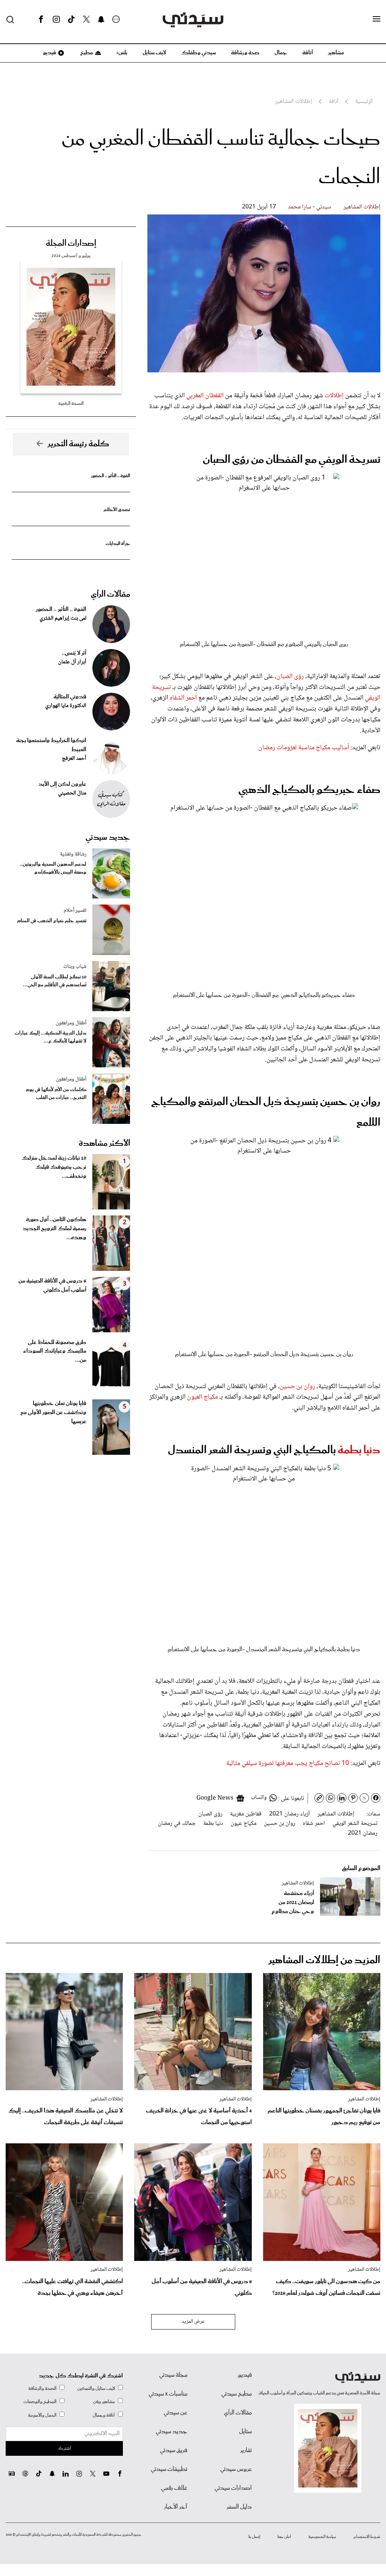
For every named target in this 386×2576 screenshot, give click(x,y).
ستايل (245, 2432)
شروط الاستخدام (367, 2537)
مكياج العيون (202, 1397)
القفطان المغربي (205, 396)
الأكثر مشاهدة (104, 1143)
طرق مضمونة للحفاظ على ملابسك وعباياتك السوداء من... (55, 1352)
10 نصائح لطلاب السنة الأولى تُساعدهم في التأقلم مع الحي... (55, 981)
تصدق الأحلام (117, 510)
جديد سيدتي (108, 837)
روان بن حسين (297, 1387)
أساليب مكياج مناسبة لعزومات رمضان (304, 748)
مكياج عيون (244, 1824)
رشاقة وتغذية (73, 854)
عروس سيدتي (236, 2469)
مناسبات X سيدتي (168, 2394)
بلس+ (122, 53)
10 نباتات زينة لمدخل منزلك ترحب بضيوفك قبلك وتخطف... (54, 1167)
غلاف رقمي (174, 2488)
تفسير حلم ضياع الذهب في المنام (52, 921)
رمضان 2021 (363, 1833)
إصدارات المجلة (71, 243)
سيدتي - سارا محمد (310, 207)
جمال (281, 53)
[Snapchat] (101, 20)
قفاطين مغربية (246, 1814)
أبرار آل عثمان (72, 662)
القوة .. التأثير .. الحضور (110, 476)
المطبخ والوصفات (40, 2402)
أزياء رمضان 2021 (289, 1814)
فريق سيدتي (174, 2450)
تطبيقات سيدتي (169, 2469)
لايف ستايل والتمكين (96, 2389)
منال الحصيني (72, 793)
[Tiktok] (71, 20)
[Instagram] (56, 20)
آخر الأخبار (176, 2507)
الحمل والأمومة (42, 2415)
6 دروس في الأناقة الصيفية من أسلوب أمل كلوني (52, 1286)
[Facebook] (41, 20)
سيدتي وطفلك (199, 53)
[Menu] (377, 19)
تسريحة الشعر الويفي (355, 1824)
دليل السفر (239, 2507)
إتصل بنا (254, 2537)
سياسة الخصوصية (322, 2537)
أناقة (308, 53)
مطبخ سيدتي (237, 2394)
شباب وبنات (75, 967)
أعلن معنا (284, 2537)
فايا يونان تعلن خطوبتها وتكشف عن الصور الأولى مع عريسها (53, 1413)
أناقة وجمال (104, 2415)
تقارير (246, 2450)
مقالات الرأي (110, 594)
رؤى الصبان (290, 677)
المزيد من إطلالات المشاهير (324, 1960)
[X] (86, 20)
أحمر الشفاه (183, 698)
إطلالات (333, 396)
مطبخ (86, 53)
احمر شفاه (314, 1824)
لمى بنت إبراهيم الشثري (63, 618)
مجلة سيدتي (173, 2375)
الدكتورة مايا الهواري (66, 706)
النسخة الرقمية (71, 403)
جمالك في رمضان (177, 1824)
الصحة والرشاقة (42, 2389)
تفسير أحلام (75, 911)
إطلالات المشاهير (362, 207)
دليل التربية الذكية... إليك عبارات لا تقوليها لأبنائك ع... (51, 1037)
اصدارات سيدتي (233, 2488)
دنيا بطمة (359, 1450)
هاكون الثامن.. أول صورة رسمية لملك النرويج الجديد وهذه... (54, 1229)
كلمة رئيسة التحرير (78, 444)
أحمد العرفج (74, 759)
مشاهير (336, 53)
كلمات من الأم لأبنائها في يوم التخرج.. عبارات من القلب (56, 1094)
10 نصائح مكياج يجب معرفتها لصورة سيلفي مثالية (288, 1763)
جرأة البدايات (118, 544)
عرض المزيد (193, 2322)
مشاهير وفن (104, 2402)
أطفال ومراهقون (71, 1023)
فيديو (49, 53)
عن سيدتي (175, 2413)
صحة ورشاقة (245, 53)
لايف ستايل (154, 53)
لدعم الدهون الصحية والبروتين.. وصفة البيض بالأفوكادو (53, 868)
